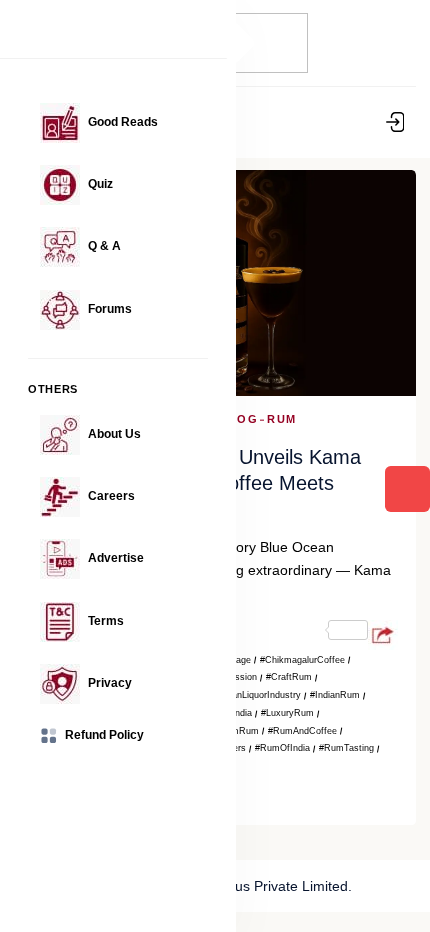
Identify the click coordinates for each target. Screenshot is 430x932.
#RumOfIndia (282, 748)
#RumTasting (346, 748)
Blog (239, 419)
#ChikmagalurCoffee (302, 660)
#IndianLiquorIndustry (256, 695)
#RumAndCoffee (302, 731)
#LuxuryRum (287, 713)
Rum (281, 419)
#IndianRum (335, 695)
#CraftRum (289, 677)
